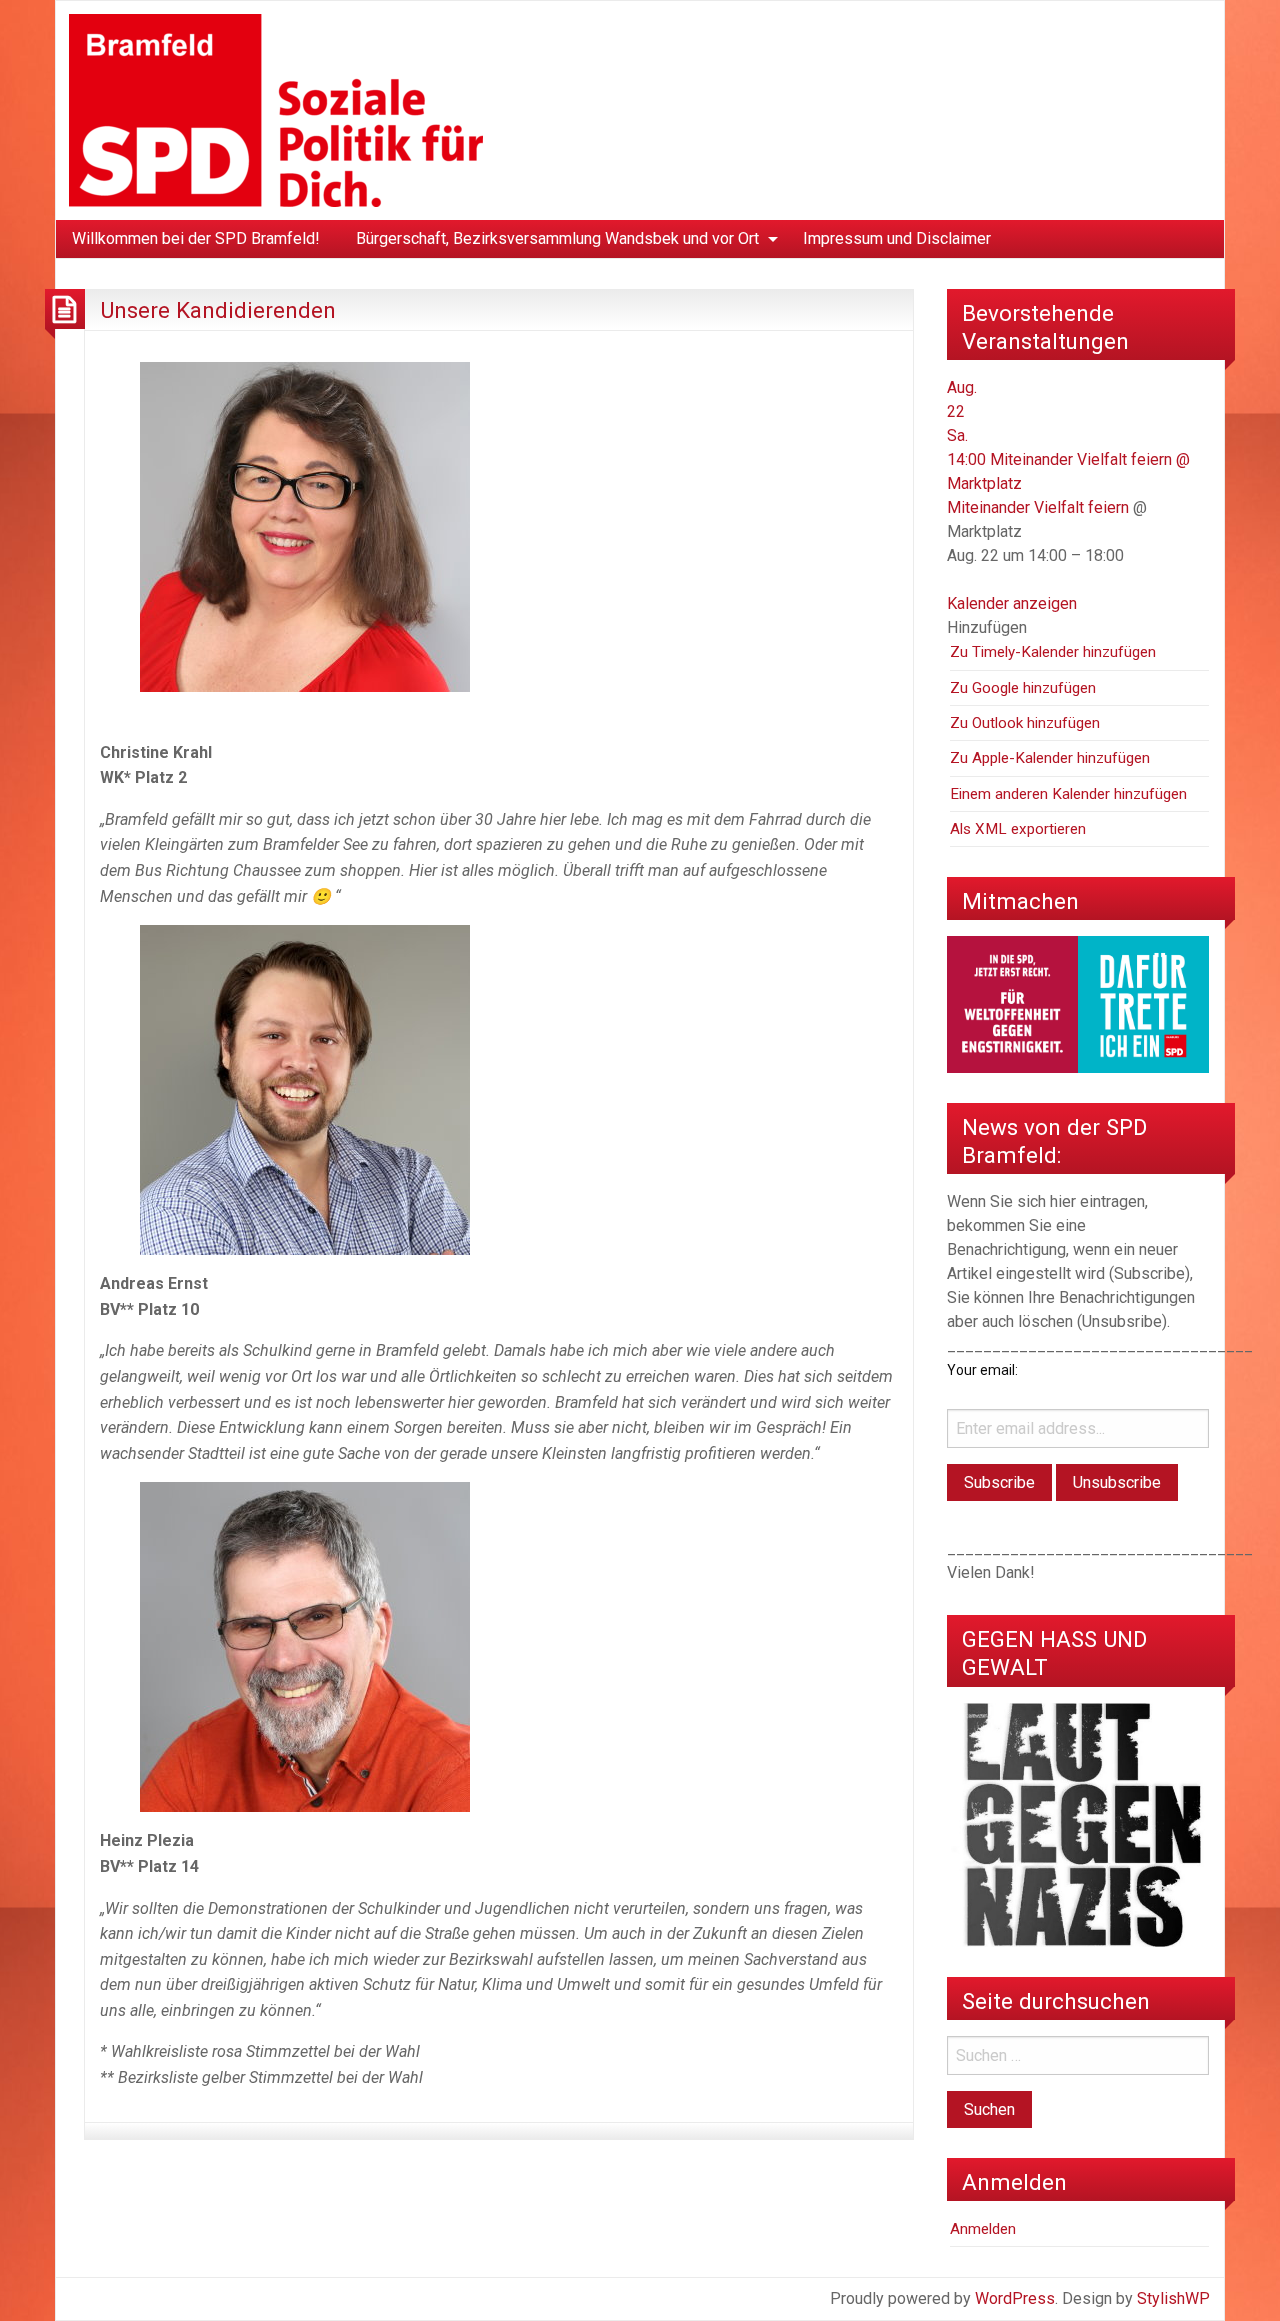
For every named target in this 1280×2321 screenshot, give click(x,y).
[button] (987, 627)
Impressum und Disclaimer (897, 238)
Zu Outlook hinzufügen (1025, 723)
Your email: (982, 1370)
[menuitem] (196, 239)
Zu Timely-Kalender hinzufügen (1053, 652)
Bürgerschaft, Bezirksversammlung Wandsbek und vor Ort (557, 238)
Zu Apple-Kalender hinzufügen (1050, 758)
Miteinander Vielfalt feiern (1038, 507)
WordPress (1015, 2298)
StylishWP (1173, 2298)
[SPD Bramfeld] (276, 109)
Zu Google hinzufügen (1023, 688)
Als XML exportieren (1018, 829)
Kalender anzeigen (1012, 603)
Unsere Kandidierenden (218, 310)
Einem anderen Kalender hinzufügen (1068, 794)
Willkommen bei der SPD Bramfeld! (196, 238)
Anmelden (983, 2229)
